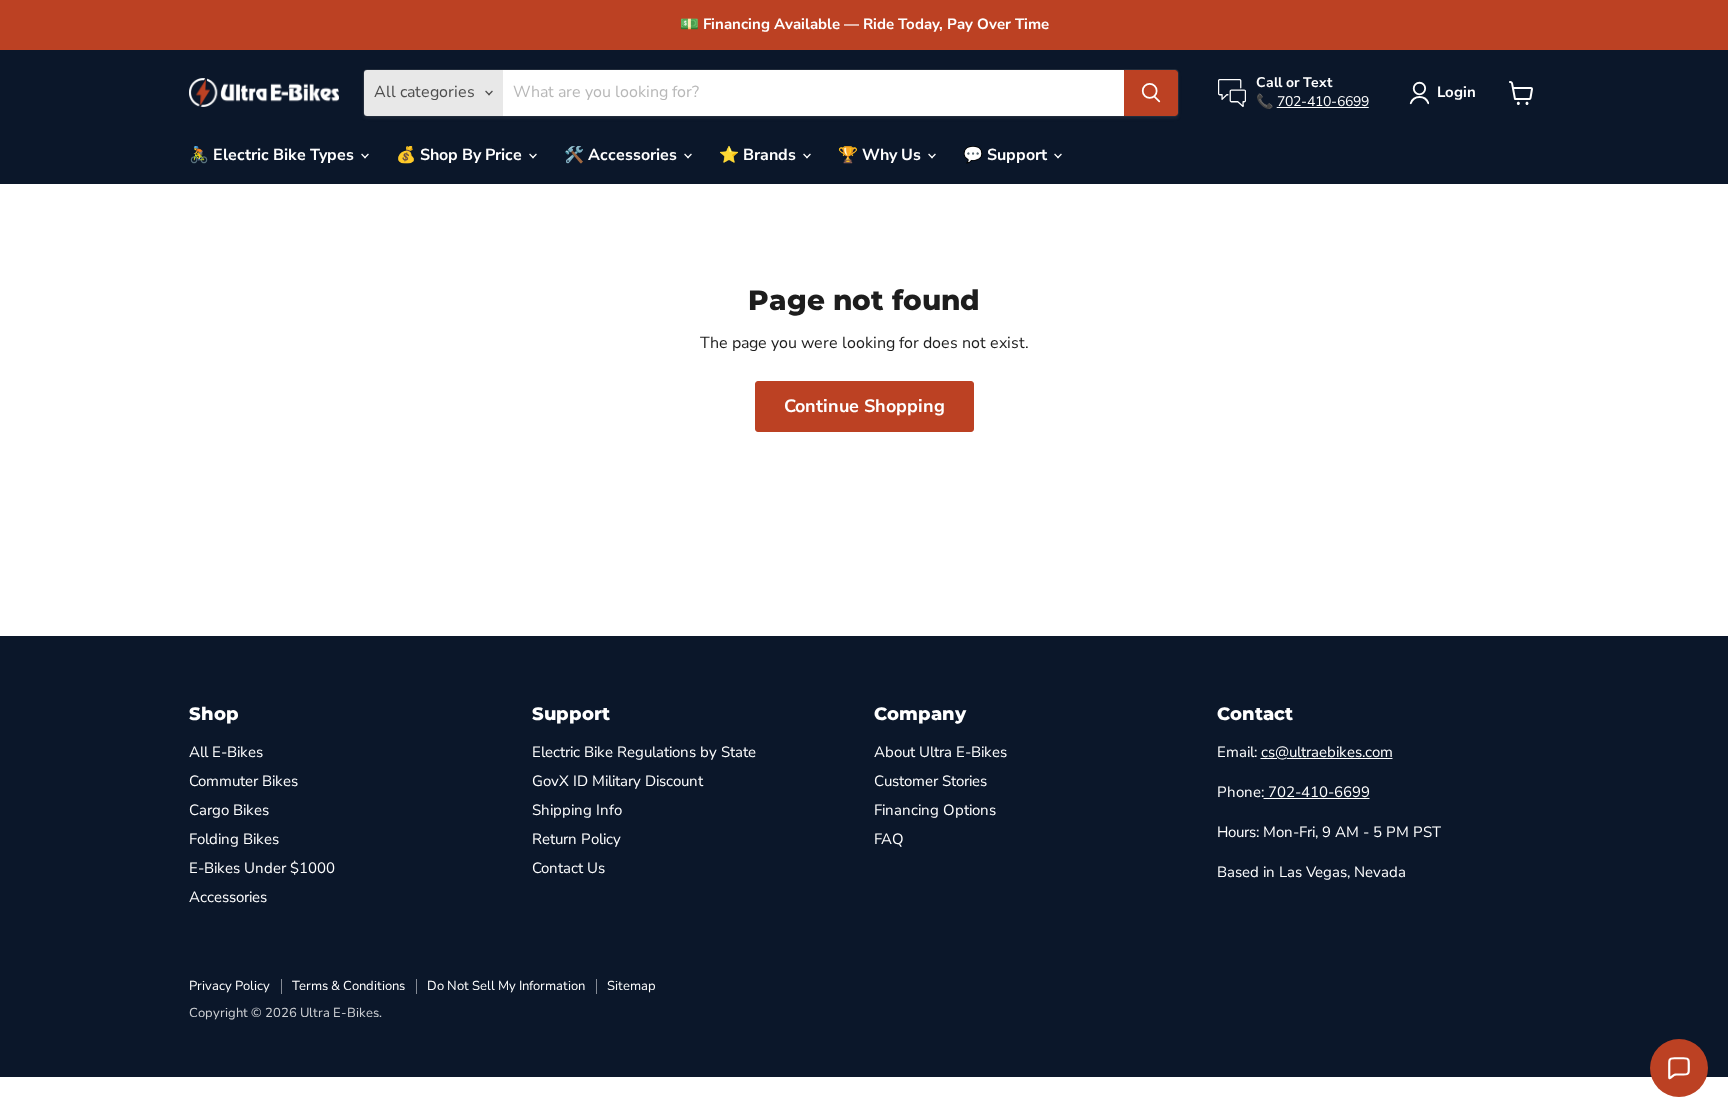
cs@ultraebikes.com (1327, 752)
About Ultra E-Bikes (940, 752)
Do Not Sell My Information (506, 986)
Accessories (228, 897)
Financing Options (935, 810)
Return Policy (576, 839)
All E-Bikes (226, 752)
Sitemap (631, 986)
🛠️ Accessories (622, 155)
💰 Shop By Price (461, 155)
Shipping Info (577, 810)
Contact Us (568, 868)
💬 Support (1007, 155)
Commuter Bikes (243, 781)
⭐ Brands (759, 155)
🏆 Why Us (881, 155)
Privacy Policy (229, 986)
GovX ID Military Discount (617, 781)
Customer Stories (930, 781)
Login (1456, 92)
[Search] (1151, 93)
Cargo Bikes (229, 810)
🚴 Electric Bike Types (273, 155)
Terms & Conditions (348, 986)
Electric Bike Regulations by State (644, 752)
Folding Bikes (234, 839)
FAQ (889, 839)
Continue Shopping (864, 406)
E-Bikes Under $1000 (262, 868)
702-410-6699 (1323, 101)
